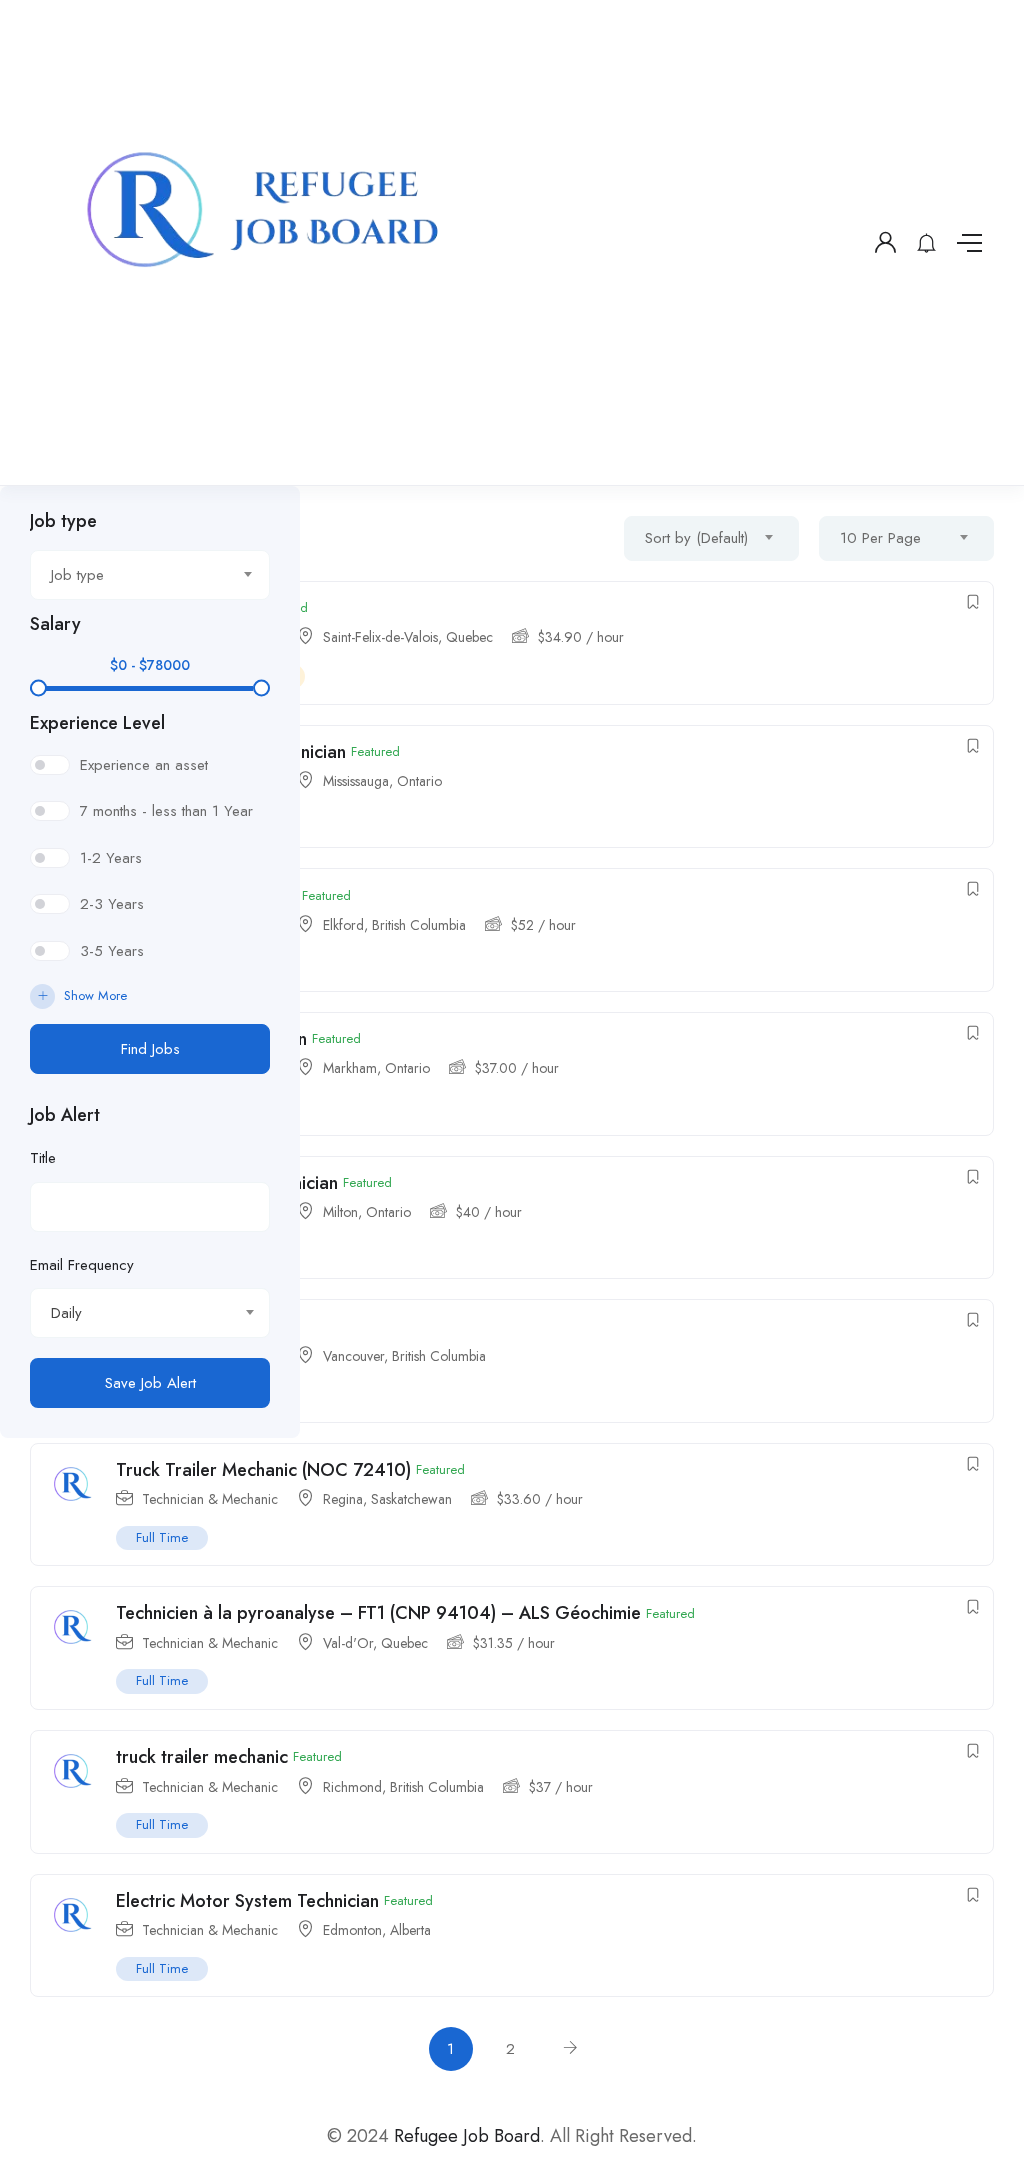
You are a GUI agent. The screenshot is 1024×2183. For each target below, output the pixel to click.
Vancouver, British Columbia (404, 1356)
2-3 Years (112, 904)
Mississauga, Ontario (382, 781)
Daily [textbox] (66, 1313)
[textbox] (137, 575)
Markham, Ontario (376, 1068)
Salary (55, 624)
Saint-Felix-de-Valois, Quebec (408, 637)
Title (43, 1158)
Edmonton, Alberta (377, 1930)
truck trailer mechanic (202, 1757)
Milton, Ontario (367, 1212)
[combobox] (150, 575)
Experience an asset (144, 765)
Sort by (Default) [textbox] (696, 538)
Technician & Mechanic (210, 1787)
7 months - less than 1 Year (166, 811)
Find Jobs (150, 1049)
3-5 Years (112, 951)
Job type (63, 521)
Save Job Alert (150, 1383)
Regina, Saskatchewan (387, 1499)
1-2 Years (111, 858)
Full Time (162, 1824)
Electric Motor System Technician (247, 1901)
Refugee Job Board (467, 2136)
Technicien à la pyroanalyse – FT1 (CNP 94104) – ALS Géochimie (378, 1613)
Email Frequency (82, 1265)
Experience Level (97, 723)
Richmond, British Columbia (403, 1787)
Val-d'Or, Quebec (375, 1643)
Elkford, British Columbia (394, 925)
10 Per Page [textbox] (880, 538)
